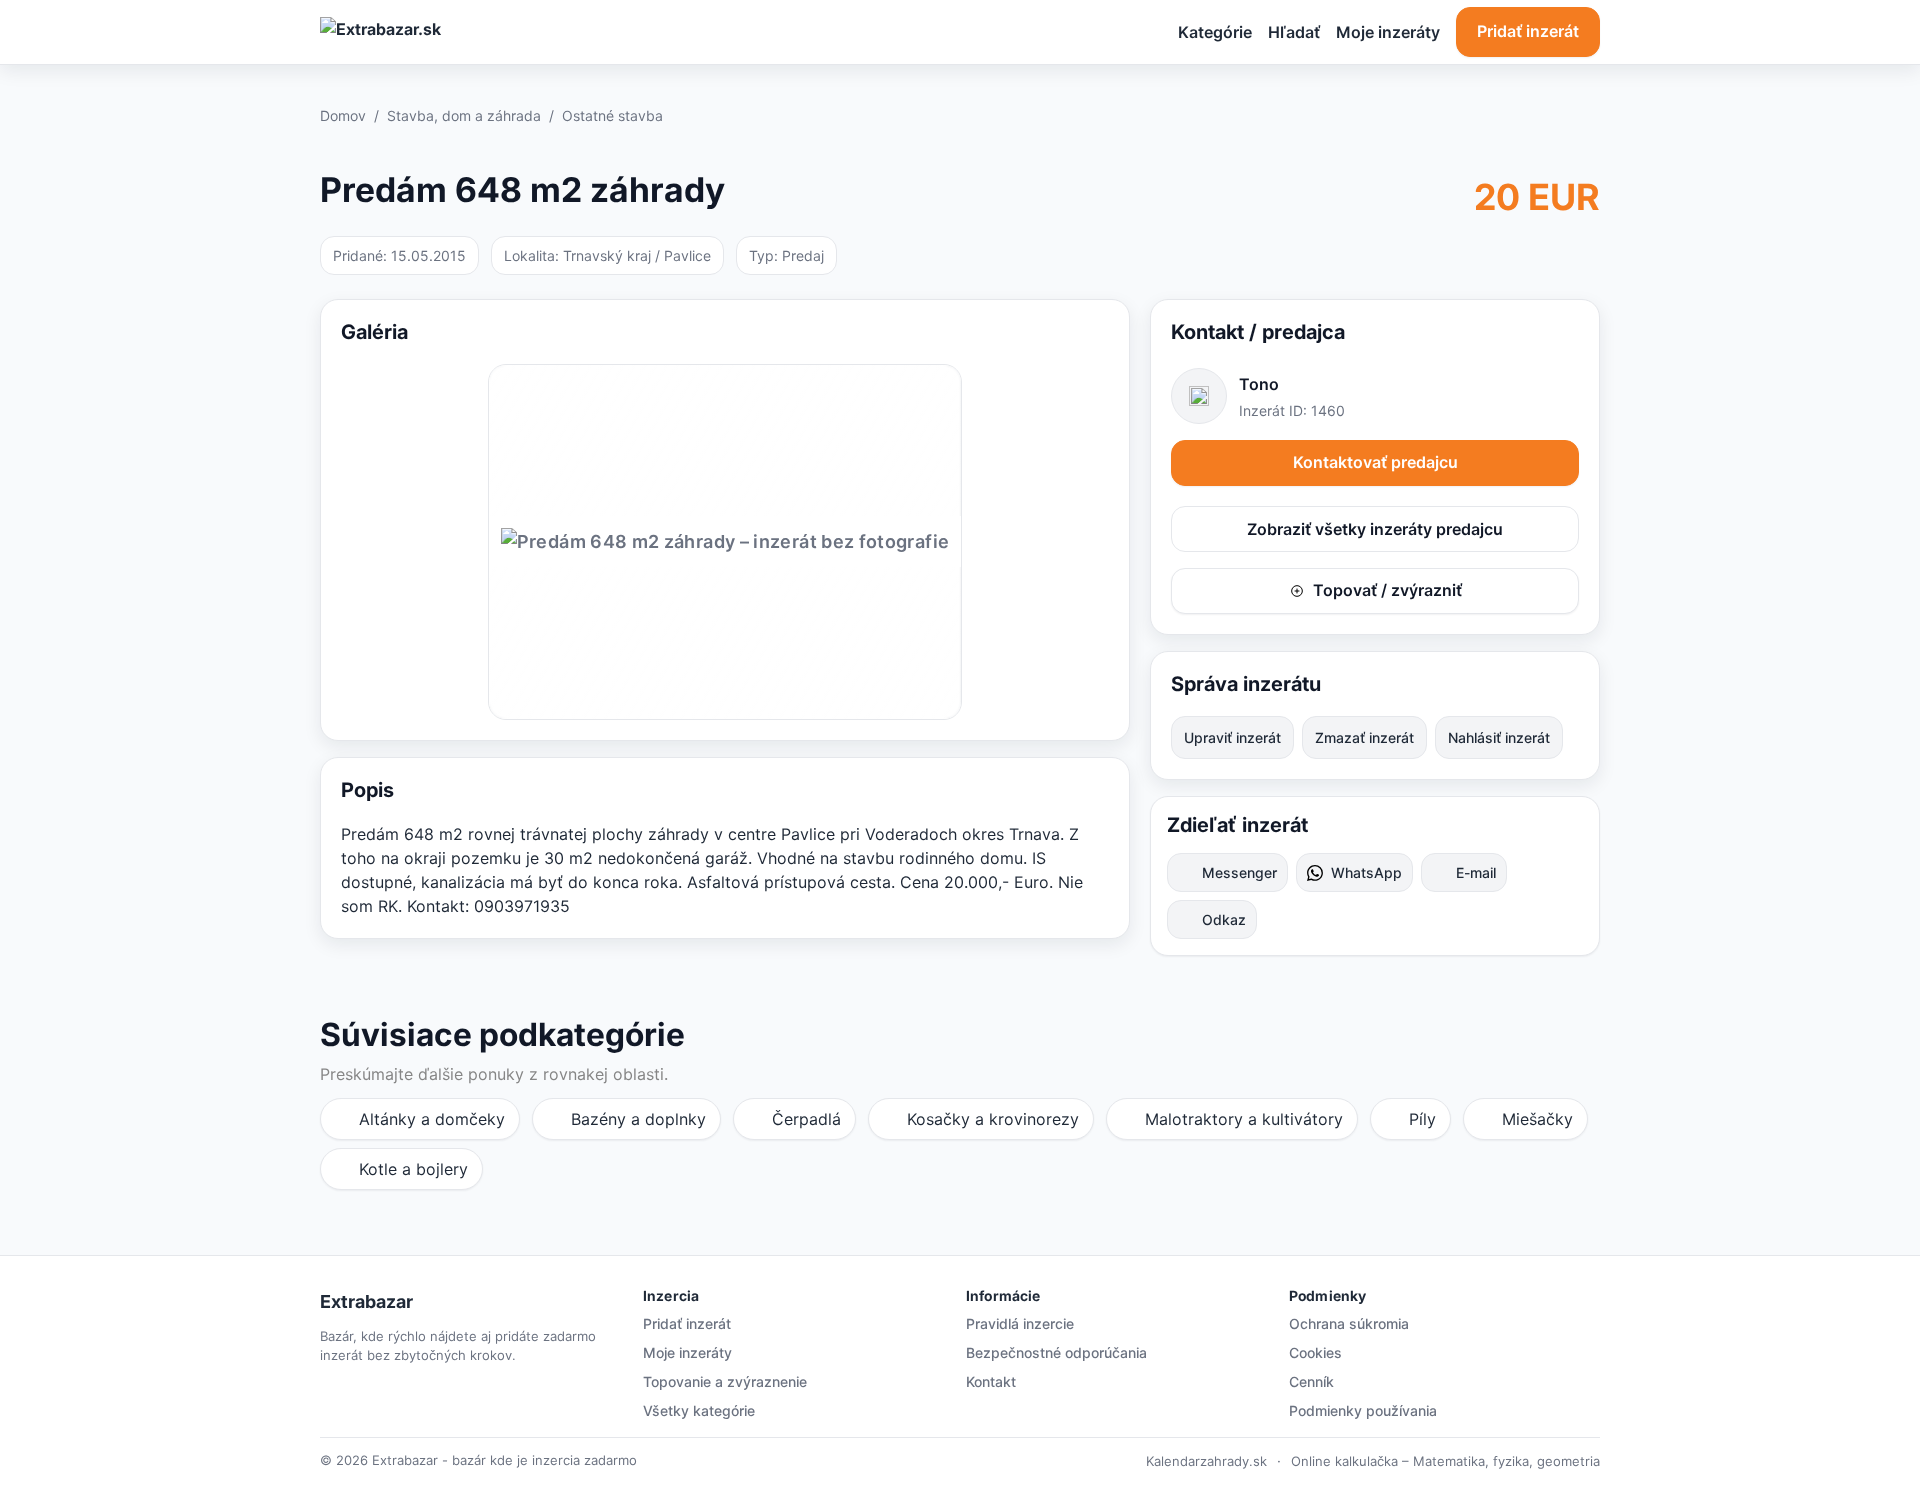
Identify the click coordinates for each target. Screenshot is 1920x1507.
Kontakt (991, 1381)
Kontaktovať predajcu (1375, 462)
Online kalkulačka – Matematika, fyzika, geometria (1445, 1461)
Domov (343, 115)
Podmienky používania (1363, 1410)
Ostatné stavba (612, 115)
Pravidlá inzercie (1020, 1323)
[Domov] (458, 32)
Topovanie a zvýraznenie (725, 1381)
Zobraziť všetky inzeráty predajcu (1375, 529)
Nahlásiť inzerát (1499, 737)
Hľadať (1294, 32)
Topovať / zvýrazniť (1387, 590)
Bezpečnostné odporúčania (1056, 1352)
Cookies (1315, 1352)
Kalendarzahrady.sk (1206, 1461)
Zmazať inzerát (1364, 737)
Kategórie (1215, 32)
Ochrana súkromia (1349, 1323)
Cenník (1311, 1381)
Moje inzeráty (1388, 32)
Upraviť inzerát (1232, 737)
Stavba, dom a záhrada (464, 115)
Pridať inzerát (1528, 31)
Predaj (803, 255)
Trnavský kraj (607, 255)
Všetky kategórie (699, 1410)
